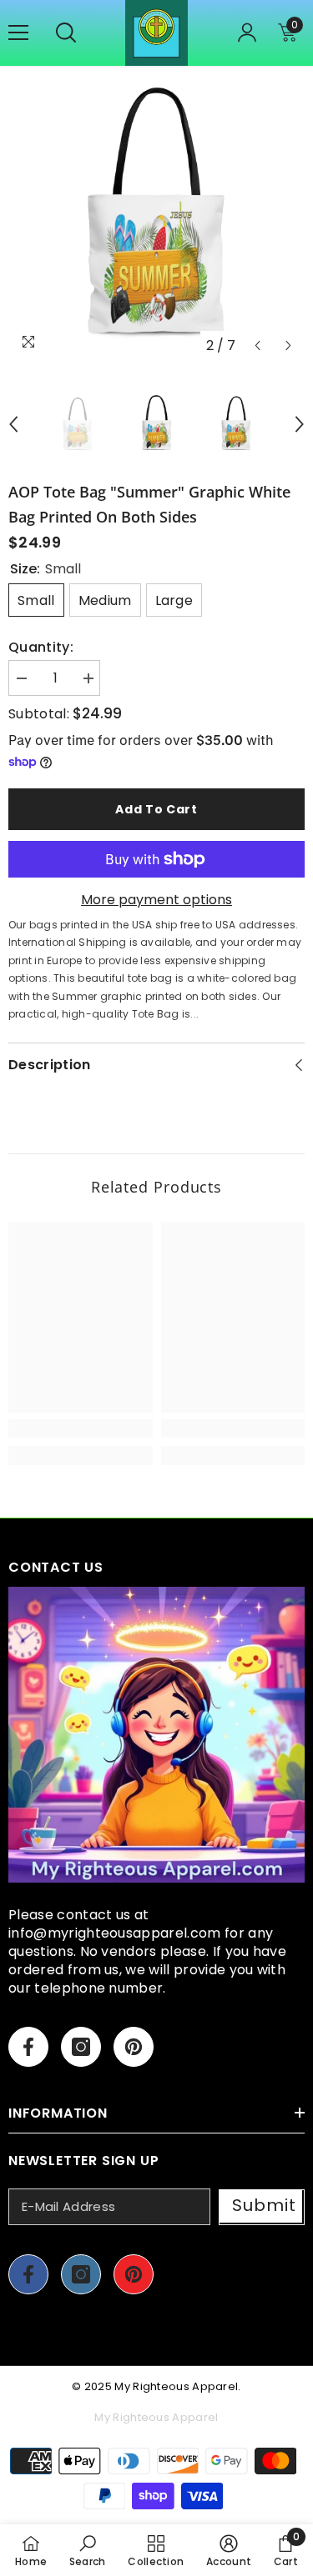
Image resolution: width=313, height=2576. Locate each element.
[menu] (18, 33)
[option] (156, 214)
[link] (81, 1428)
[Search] (66, 33)
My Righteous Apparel (176, 2386)
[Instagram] (81, 2047)
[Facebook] (28, 2047)
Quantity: (41, 648)
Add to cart (156, 809)
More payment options (156, 900)
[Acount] (247, 33)
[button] (257, 345)
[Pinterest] (134, 2047)
